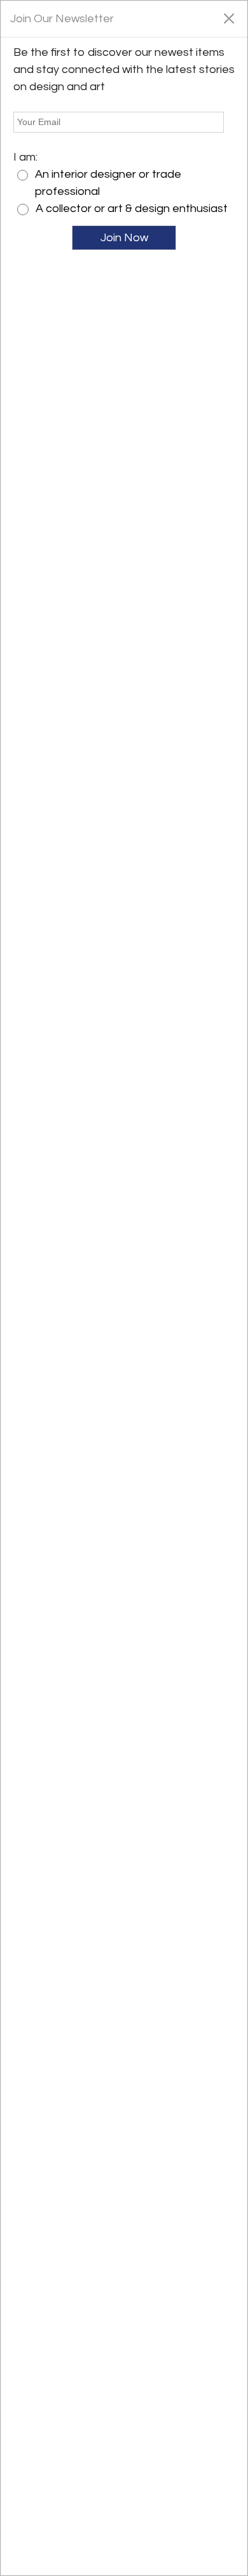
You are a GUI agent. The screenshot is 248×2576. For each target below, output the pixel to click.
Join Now (124, 238)
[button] (229, 18)
